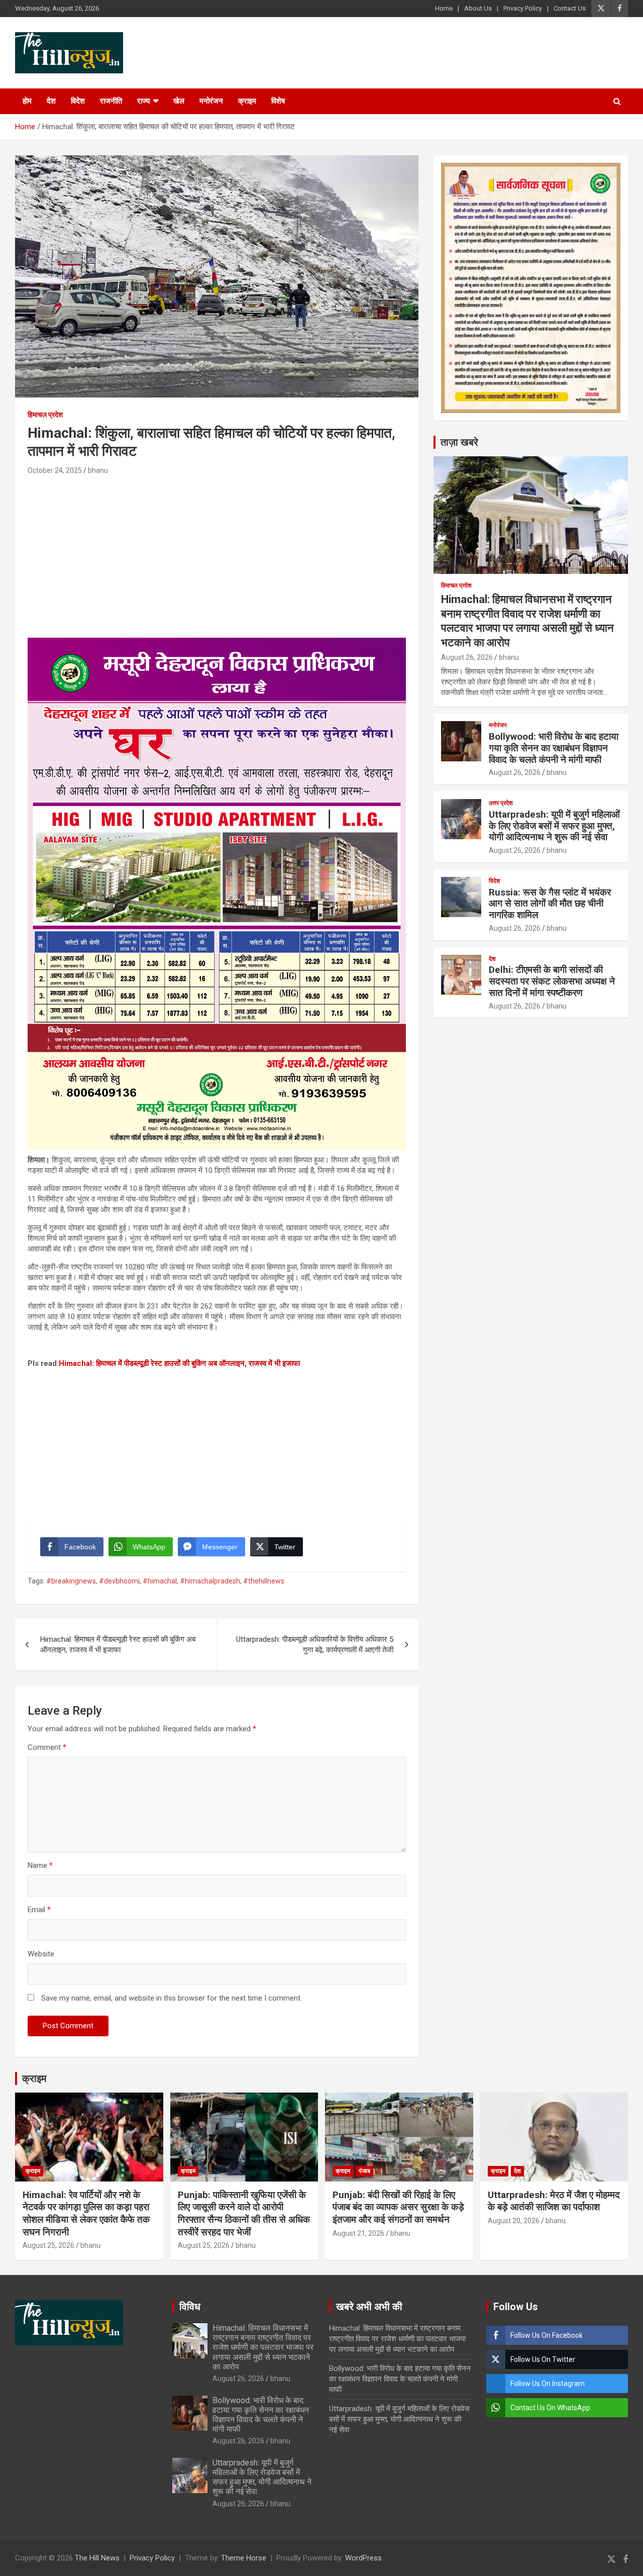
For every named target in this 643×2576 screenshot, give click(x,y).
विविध (190, 2307)
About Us (478, 8)
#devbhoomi (119, 1581)
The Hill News (97, 2558)
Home (444, 8)
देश (51, 101)
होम (27, 101)
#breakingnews (71, 1581)
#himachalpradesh (210, 1581)
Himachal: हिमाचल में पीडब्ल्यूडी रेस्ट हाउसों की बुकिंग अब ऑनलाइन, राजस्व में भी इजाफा (179, 1363)
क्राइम (247, 101)
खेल (179, 101)
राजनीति (111, 101)
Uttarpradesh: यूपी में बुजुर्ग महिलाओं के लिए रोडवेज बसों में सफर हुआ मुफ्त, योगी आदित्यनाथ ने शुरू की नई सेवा (554, 826)
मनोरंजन (211, 101)
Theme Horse (244, 2558)
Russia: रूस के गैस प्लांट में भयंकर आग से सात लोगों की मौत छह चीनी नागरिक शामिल (550, 904)
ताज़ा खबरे (459, 442)
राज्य (143, 101)
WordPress (363, 2558)
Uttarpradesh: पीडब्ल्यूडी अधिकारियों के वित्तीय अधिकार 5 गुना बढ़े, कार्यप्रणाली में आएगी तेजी (315, 1645)
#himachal (160, 1581)
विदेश (78, 101)
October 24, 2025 (55, 470)
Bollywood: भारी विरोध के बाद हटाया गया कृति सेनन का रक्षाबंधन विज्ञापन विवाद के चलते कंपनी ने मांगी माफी (554, 748)
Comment (47, 1747)
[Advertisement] (217, 552)
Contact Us (570, 8)
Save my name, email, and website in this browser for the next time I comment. (172, 1998)
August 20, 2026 (514, 2221)
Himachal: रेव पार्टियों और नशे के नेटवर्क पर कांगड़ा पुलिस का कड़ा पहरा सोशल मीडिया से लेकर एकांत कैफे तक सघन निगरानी (86, 2213)
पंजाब (364, 2171)
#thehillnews (264, 1581)
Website (41, 1954)
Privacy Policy (523, 8)
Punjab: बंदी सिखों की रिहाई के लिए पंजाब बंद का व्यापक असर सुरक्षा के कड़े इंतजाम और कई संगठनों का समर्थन (398, 2207)
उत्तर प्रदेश (501, 803)
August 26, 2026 (467, 657)
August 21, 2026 (358, 2233)
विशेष (278, 101)
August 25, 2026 (48, 2245)
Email (39, 1910)
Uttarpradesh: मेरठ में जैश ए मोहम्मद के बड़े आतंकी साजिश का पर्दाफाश (554, 2201)
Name (40, 1865)
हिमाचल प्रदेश (45, 415)
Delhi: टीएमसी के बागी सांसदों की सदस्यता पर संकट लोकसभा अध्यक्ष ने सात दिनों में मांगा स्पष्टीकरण (552, 981)
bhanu (98, 470)
